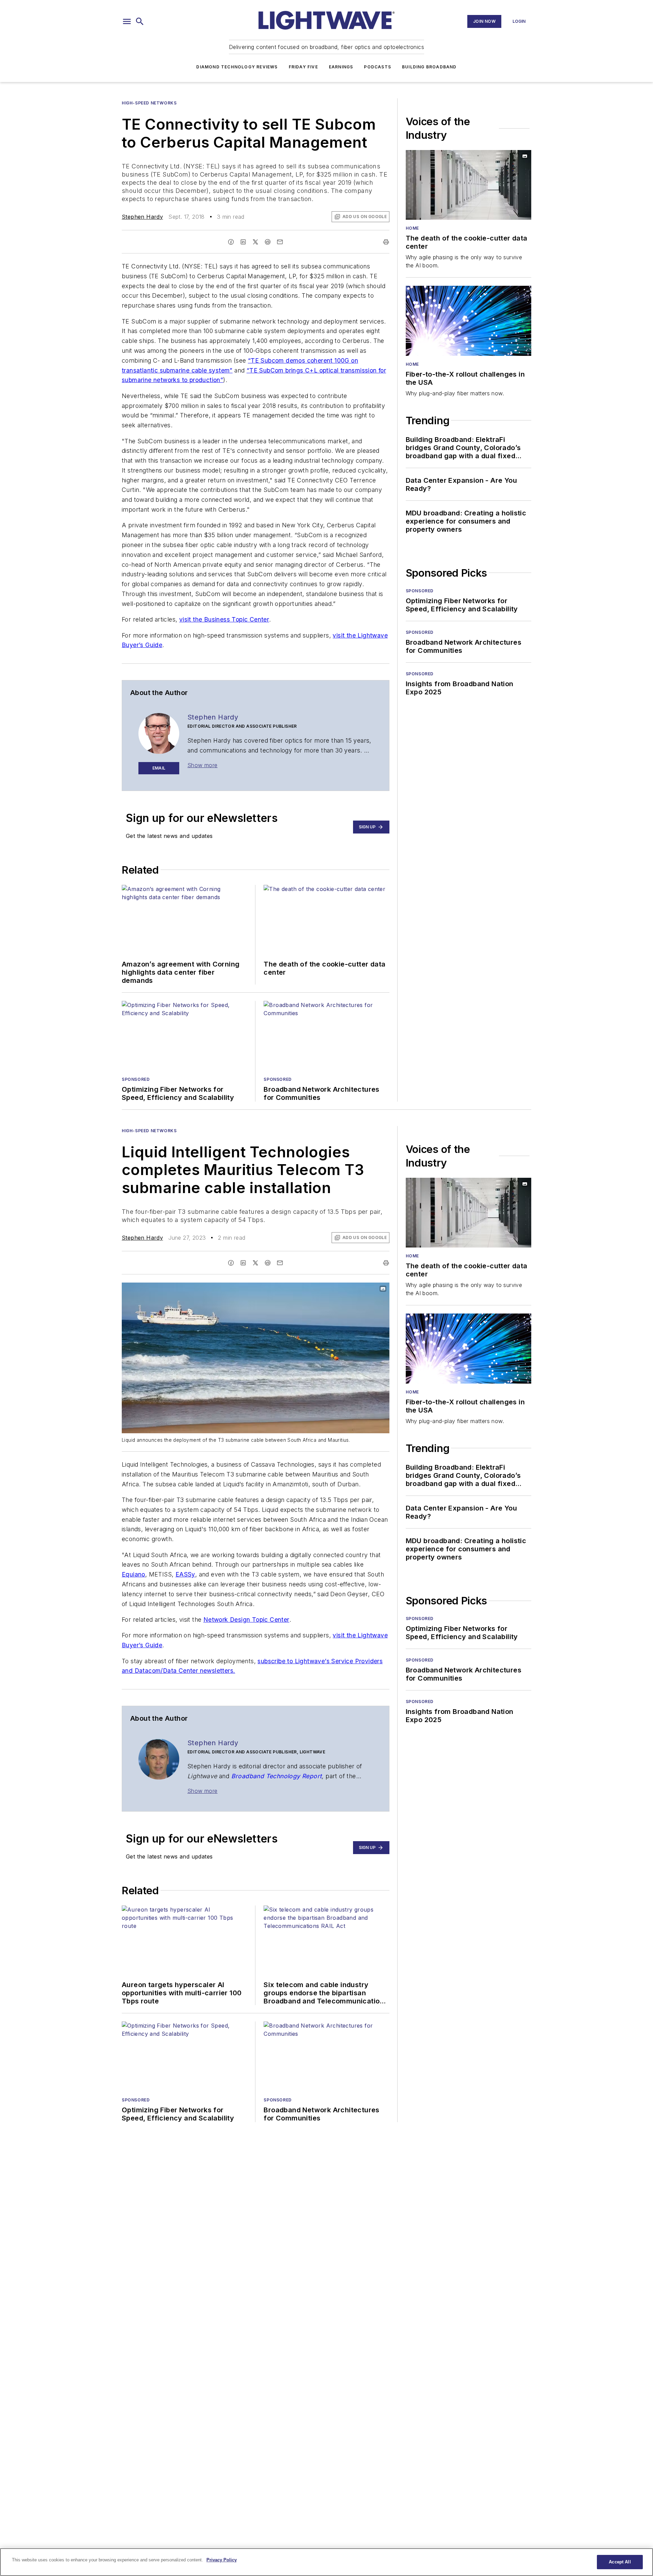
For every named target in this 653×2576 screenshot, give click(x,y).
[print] (386, 242)
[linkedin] (243, 242)
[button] (127, 21)
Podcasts (378, 67)
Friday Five (303, 67)
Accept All (620, 2562)
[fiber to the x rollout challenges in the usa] (468, 321)
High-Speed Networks (149, 103)
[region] (326, 2562)
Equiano (133, 1574)
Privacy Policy (222, 2560)
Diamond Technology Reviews (237, 67)
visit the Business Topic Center (224, 619)
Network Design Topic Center (246, 1620)
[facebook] (231, 242)
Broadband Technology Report (277, 1776)
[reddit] (268, 242)
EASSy (185, 1574)
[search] (140, 21)
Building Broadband (429, 67)
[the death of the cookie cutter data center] (468, 185)
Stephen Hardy (142, 217)
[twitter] (255, 242)
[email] (280, 242)
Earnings (341, 67)
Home (412, 228)
